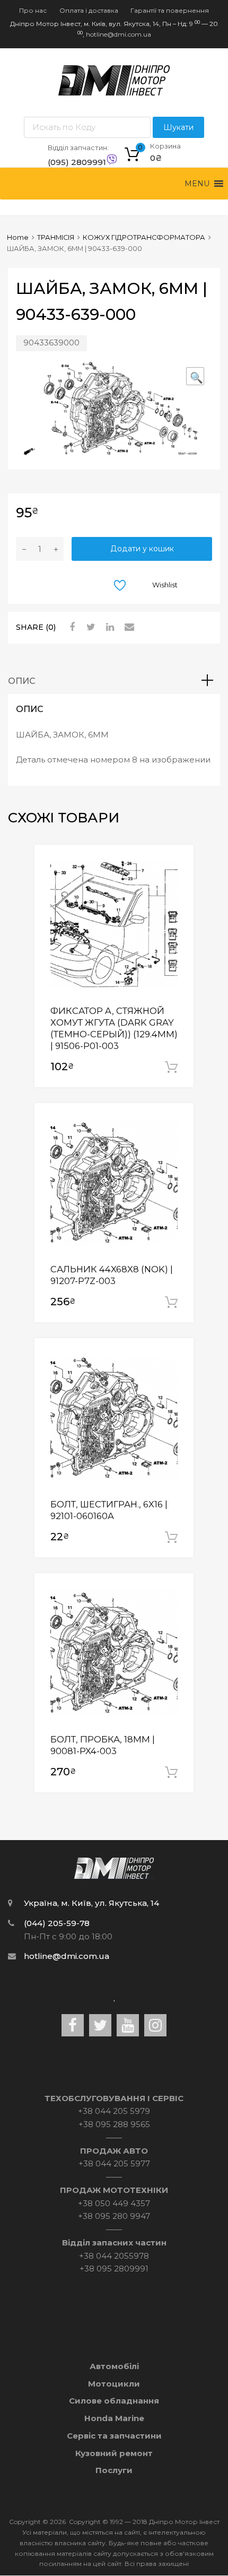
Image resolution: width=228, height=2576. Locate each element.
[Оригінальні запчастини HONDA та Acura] (114, 93)
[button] (197, 184)
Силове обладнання (114, 2401)
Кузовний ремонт (114, 2453)
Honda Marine (114, 2418)
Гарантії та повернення (170, 10)
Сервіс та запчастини (114, 2436)
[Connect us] (73, 2025)
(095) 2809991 (74, 162)
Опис (22, 681)
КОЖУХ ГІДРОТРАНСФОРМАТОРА (144, 237)
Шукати (178, 127)
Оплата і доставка (89, 10)
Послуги (114, 2470)
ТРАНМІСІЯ (56, 237)
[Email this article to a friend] (128, 627)
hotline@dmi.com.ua (119, 34)
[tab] (114, 681)
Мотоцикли (114, 2384)
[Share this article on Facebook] (71, 627)
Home (18, 237)
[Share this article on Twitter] (90, 627)
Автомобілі (114, 2366)
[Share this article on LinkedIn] (109, 627)
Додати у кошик (142, 549)
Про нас (33, 10)
